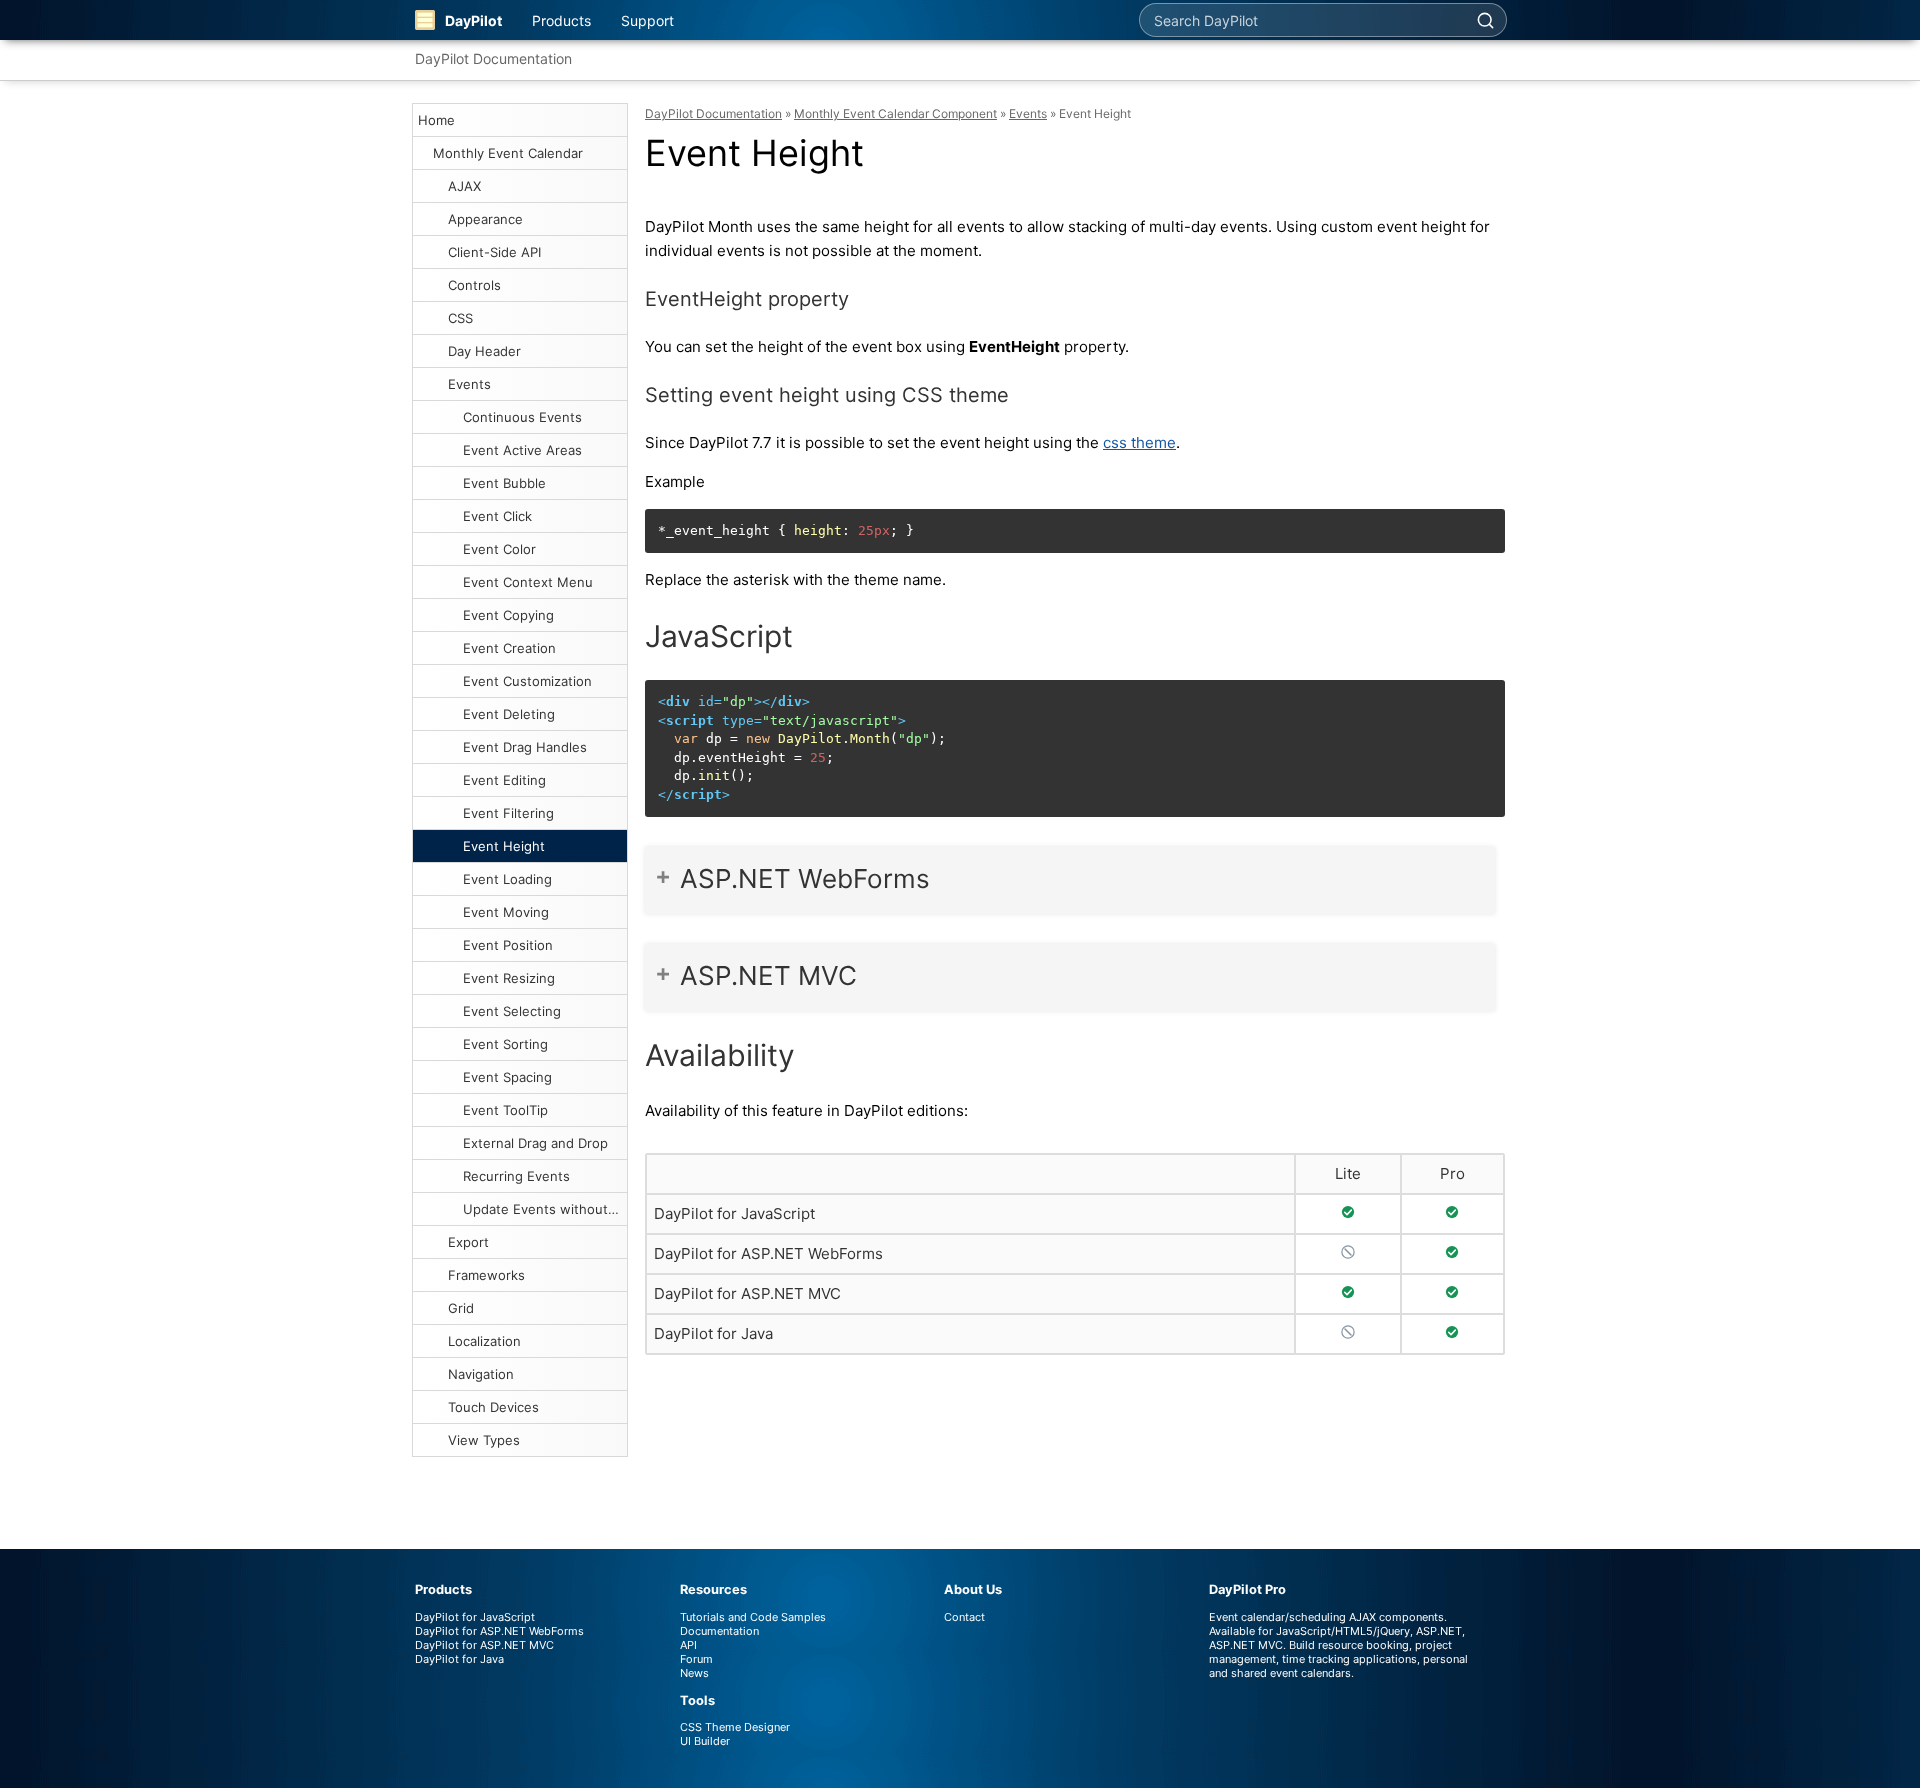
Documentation (719, 1631)
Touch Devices (493, 1407)
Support (647, 20)
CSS (460, 318)
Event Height (504, 846)
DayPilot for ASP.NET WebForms (768, 1253)
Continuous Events (522, 417)
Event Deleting (509, 714)
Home (436, 120)
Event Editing (504, 780)
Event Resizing (509, 978)
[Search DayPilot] (1485, 20)
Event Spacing (507, 1077)
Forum (696, 1659)
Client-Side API (494, 252)
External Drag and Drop (535, 1143)
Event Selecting (512, 1011)
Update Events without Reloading (545, 1209)
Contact (964, 1617)
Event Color (499, 549)
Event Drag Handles (525, 747)
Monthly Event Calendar (508, 153)
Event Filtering (508, 813)
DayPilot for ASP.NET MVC (747, 1293)
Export (468, 1242)
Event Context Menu (528, 582)
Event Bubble (504, 483)
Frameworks (486, 1275)
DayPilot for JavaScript (734, 1213)
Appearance (485, 219)
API (688, 1645)
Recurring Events (516, 1176)
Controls (474, 285)
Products (561, 20)
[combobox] (1302, 20)
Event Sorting (505, 1044)
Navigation (481, 1374)
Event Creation (509, 648)
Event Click (497, 516)
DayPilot (473, 20)
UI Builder (705, 1741)
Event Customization (527, 681)
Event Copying (508, 615)
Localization (484, 1341)
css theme (1139, 442)
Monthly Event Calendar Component (895, 113)
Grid (461, 1308)
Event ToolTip (505, 1110)
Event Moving (506, 912)
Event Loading (507, 879)
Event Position (508, 945)
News (694, 1673)
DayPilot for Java (713, 1333)
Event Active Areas (522, 450)
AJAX (464, 186)
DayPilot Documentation (493, 58)
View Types (484, 1440)
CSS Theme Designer (735, 1727)
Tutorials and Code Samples (753, 1617)
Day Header (484, 351)
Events (469, 384)
